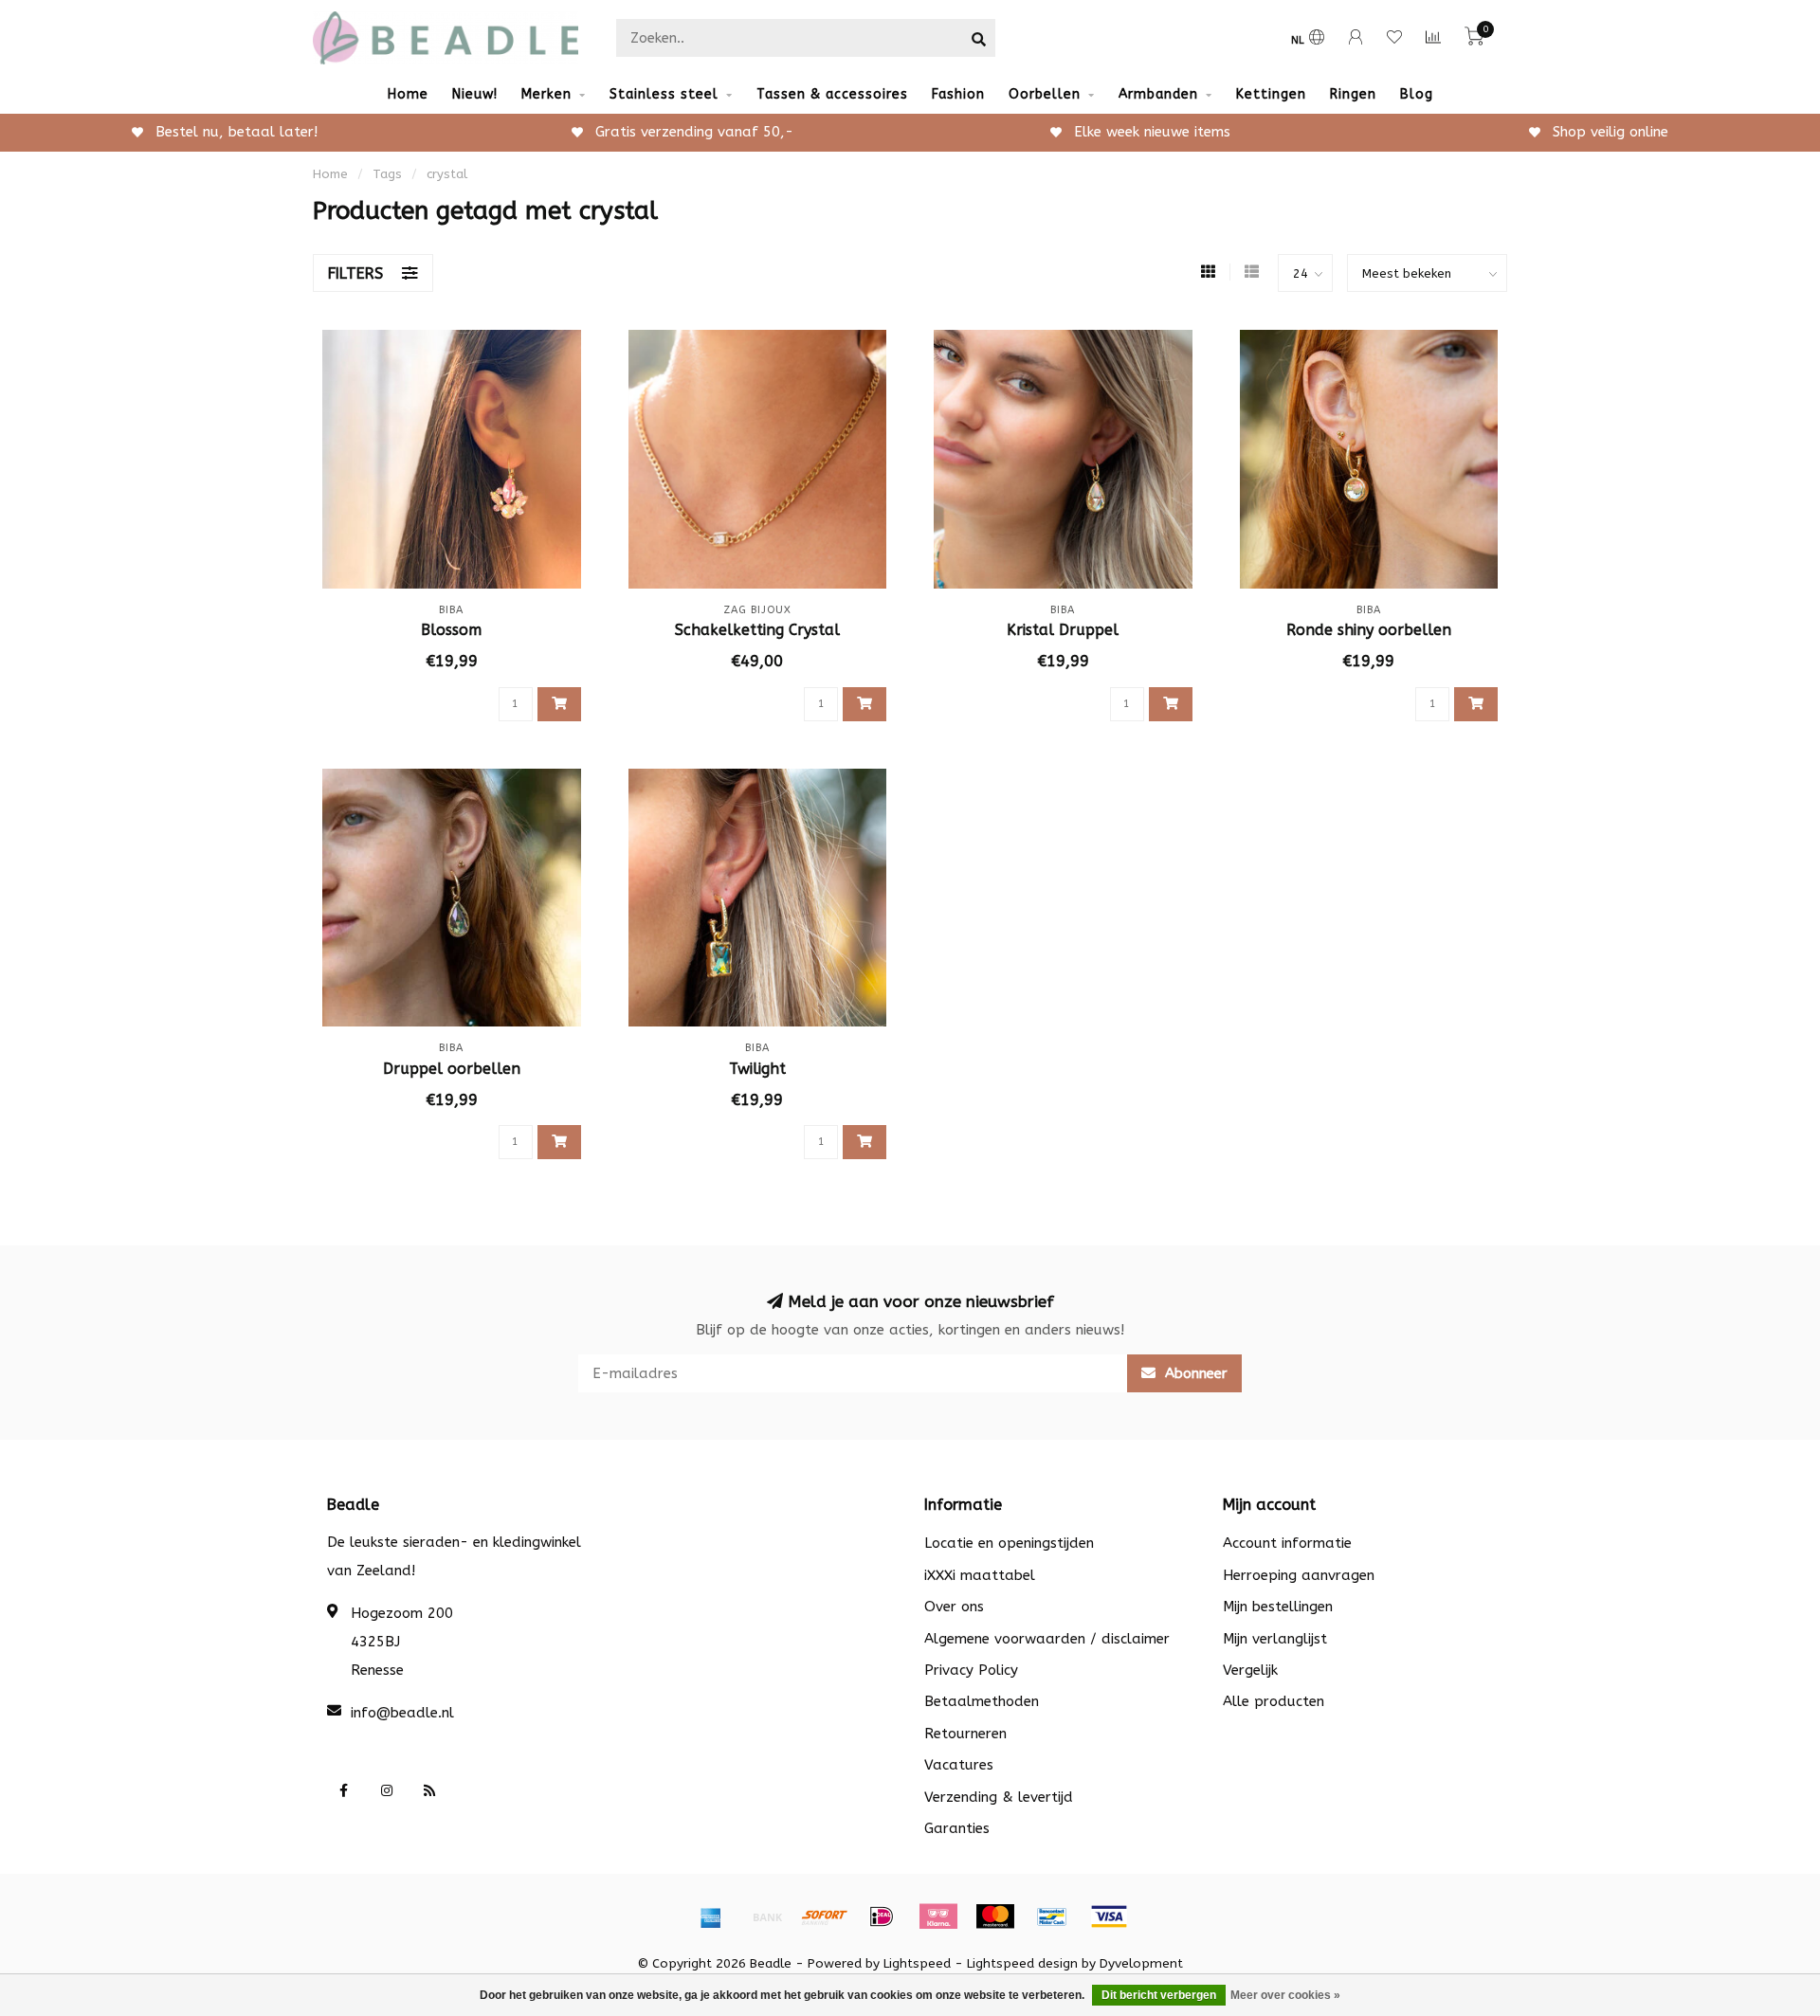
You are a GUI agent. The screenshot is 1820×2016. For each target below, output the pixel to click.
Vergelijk (1250, 1670)
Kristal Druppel (1063, 630)
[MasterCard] (995, 1916)
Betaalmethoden (982, 1701)
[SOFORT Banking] (825, 1916)
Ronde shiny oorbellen (1369, 630)
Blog (1417, 94)
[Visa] (1109, 1916)
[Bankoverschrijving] (768, 1916)
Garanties (957, 1828)
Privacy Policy (971, 1670)
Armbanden (1158, 94)
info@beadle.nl (402, 1713)
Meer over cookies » (1285, 1995)
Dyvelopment (1141, 1964)
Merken (546, 94)
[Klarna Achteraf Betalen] (938, 1916)
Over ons (954, 1607)
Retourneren (965, 1734)
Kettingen (1271, 94)
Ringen (1353, 94)
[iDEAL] (882, 1916)
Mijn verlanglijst (1275, 1639)
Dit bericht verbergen (1159, 1995)
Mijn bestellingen (1278, 1607)
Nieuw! (475, 94)
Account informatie (1287, 1543)
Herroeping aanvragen (1299, 1575)
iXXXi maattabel (980, 1575)
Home (408, 94)
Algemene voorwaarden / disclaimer (1047, 1639)
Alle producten (1274, 1701)
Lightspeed (917, 1964)
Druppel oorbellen (452, 1069)
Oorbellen (1045, 94)
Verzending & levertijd (999, 1797)
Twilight (757, 1069)
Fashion (958, 94)
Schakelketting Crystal (757, 630)
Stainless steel (664, 94)
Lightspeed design (1022, 1964)
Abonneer (1194, 1373)
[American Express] (711, 1916)
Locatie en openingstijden (1009, 1543)
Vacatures (959, 1765)
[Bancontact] (1052, 1916)
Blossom (451, 630)
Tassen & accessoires (832, 94)
